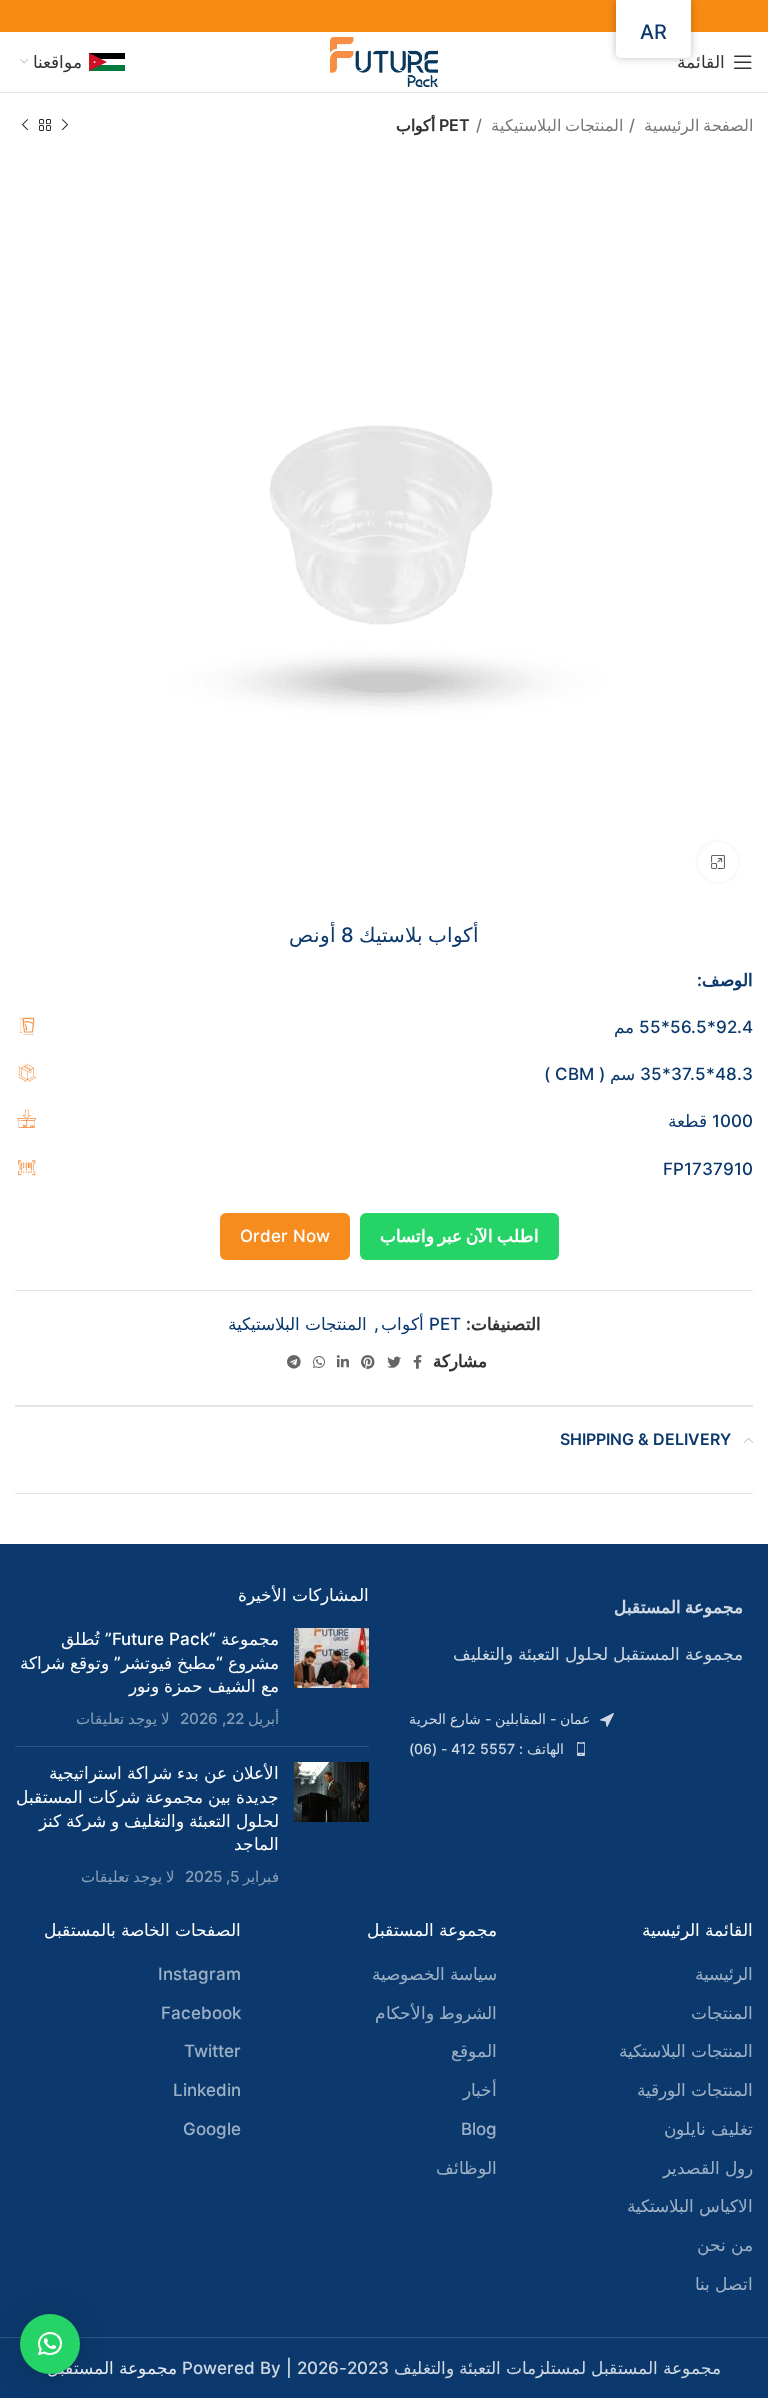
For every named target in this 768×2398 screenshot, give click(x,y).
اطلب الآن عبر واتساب (459, 1236)
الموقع (474, 2051)
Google (212, 2129)
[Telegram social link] (294, 1362)
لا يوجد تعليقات (123, 1718)
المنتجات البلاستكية (686, 2051)
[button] (50, 2344)
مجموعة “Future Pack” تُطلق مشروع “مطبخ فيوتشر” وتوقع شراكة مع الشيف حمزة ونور (149, 1663)
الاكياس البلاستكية (690, 2206)
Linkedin (207, 2090)
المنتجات (722, 2013)
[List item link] (576, 1719)
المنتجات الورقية (695, 2090)
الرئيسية (724, 1974)
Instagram (199, 1974)
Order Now (285, 1236)
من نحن (725, 2245)
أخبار (480, 2090)
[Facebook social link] (417, 1362)
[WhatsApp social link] (319, 1362)
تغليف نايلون (708, 2129)
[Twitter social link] (394, 1362)
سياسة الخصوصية (434, 1974)
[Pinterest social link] (368, 1362)
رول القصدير (708, 2168)
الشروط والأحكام (436, 2013)
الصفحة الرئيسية (696, 125)
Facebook (201, 2013)
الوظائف (466, 2168)
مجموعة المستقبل (112, 2368)
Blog (479, 2129)
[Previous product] (65, 126)
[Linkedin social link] (343, 1362)
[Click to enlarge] (718, 862)
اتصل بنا (724, 2284)
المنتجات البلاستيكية (555, 125)
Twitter (212, 2051)
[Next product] (25, 126)
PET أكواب (433, 125)
